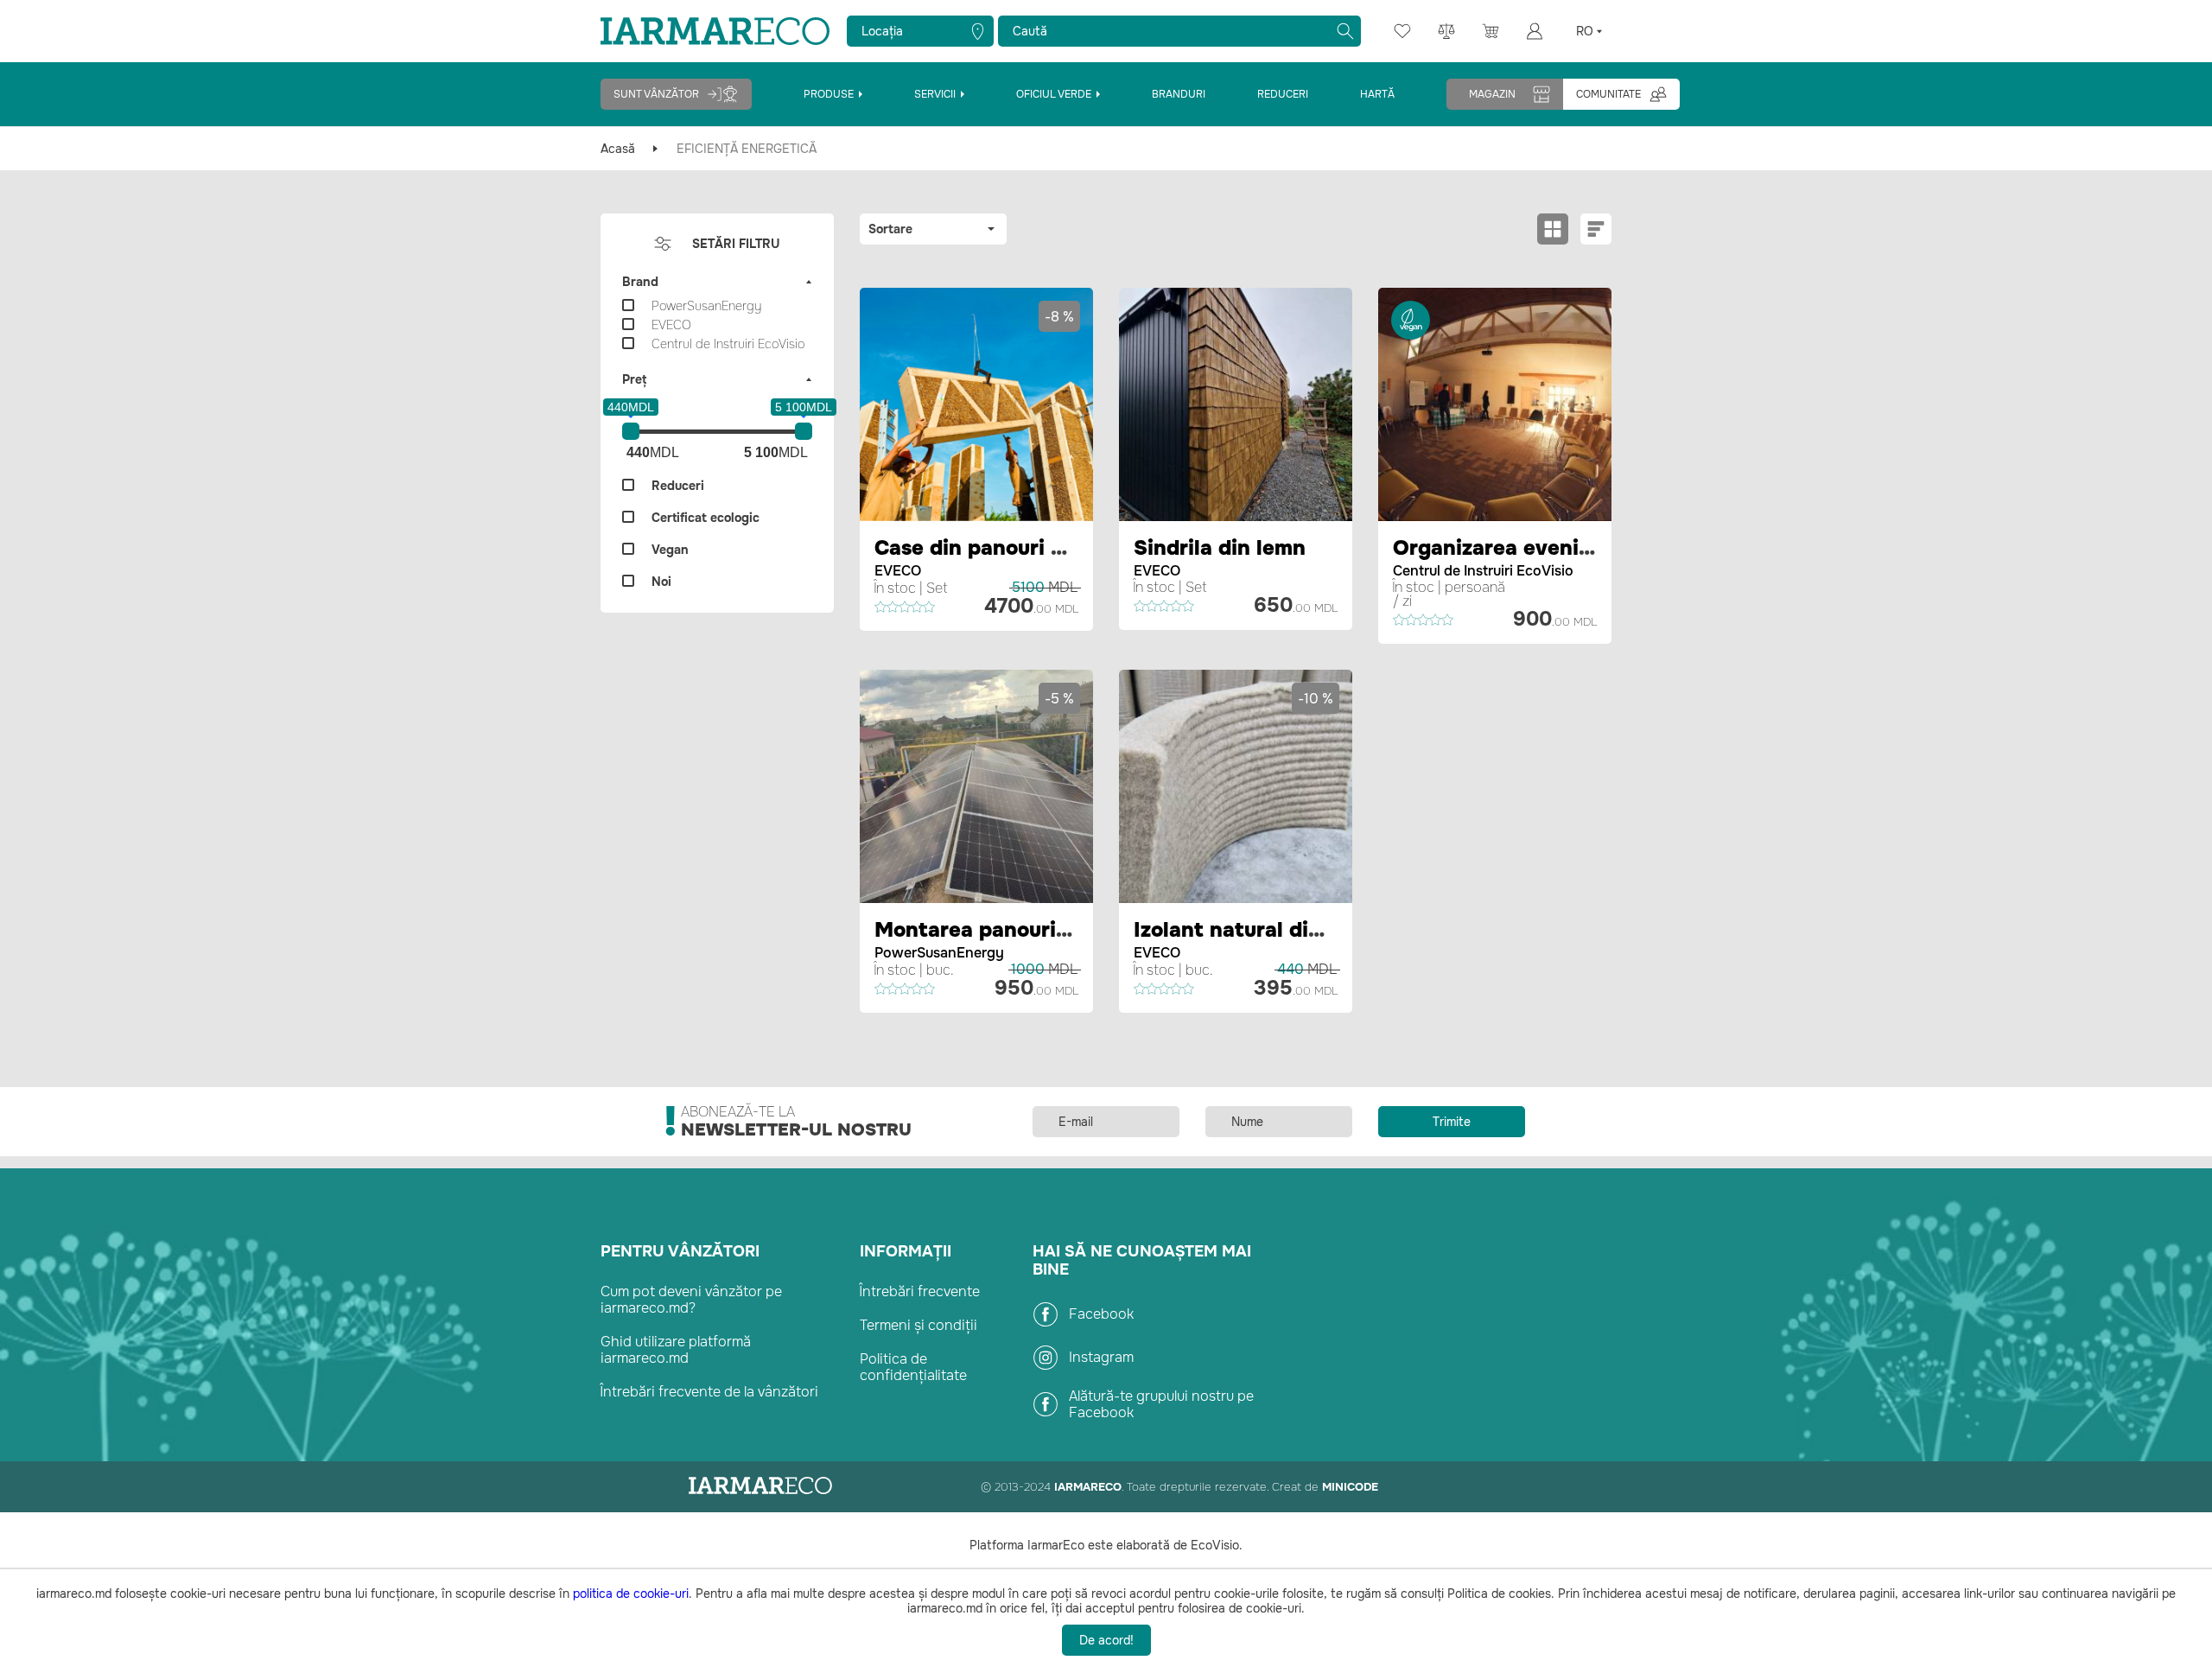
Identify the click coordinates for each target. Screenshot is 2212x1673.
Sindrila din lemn (1220, 548)
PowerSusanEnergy (939, 953)
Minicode (1350, 1487)
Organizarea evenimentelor (1532, 548)
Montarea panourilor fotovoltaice (1044, 930)
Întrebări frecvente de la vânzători (709, 1392)
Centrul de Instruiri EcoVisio (1483, 571)
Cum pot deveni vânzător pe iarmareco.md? (691, 1300)
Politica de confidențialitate (913, 1367)
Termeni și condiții (918, 1325)
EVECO (898, 571)
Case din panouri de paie (1000, 548)
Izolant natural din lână (1252, 930)
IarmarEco (1088, 1487)
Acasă (618, 149)
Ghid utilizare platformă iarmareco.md (676, 1350)
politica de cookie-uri (631, 1593)
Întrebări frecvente (920, 1291)
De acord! (1106, 1640)
